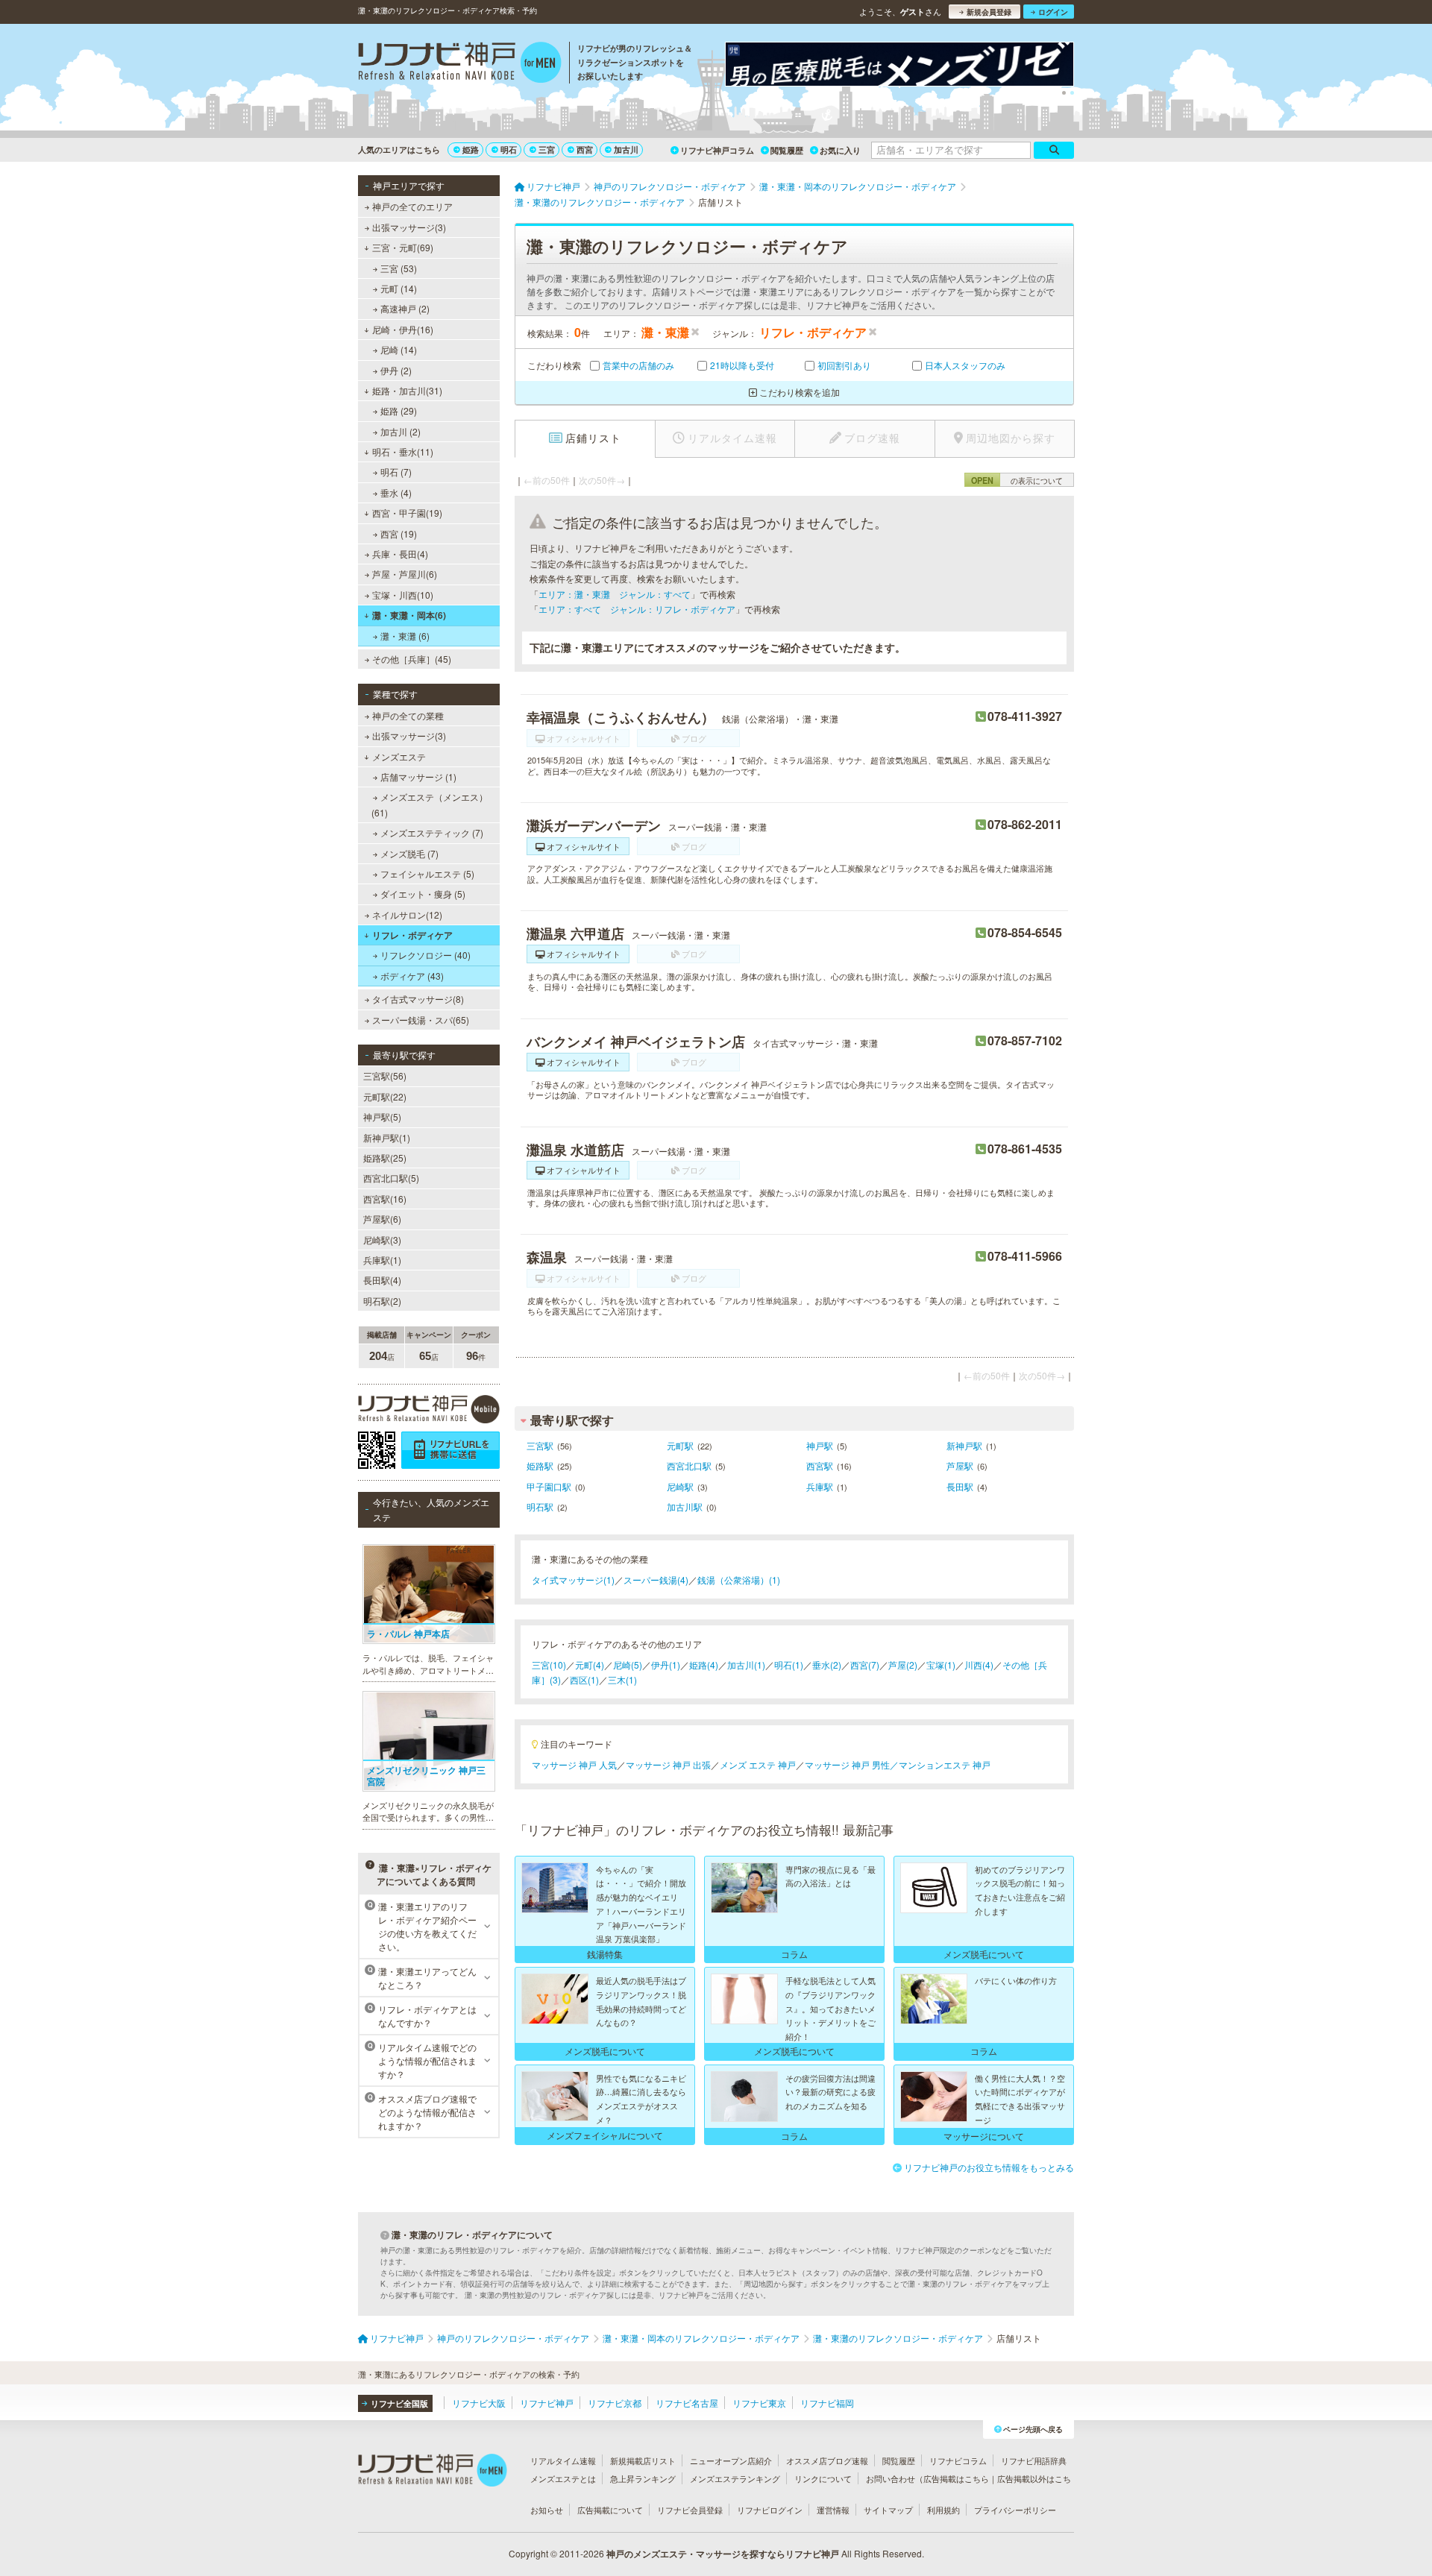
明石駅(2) (382, 1301)
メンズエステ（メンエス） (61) (430, 804)
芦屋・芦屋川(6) (405, 574)
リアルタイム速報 (563, 2460)
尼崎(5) (628, 1665)
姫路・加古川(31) (407, 390)
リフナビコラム (958, 2460)
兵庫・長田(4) (400, 554)
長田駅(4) (382, 1280)
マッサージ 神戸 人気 (574, 1764)
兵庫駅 (820, 1486)
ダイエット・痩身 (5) (423, 894)
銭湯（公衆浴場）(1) (739, 1580)
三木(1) (622, 1679)
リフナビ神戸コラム (717, 150)
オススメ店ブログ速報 (827, 2460)
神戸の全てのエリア (412, 206)
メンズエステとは (563, 2478)
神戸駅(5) (382, 1117)
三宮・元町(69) (403, 247)
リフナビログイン (770, 2510)
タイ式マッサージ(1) (573, 1580)
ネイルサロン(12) (407, 914)
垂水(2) (827, 1665)
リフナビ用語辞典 (1034, 2460)
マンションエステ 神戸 (945, 1764)
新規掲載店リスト (643, 2460)
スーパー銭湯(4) (656, 1580)
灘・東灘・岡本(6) (409, 615)
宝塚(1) (941, 1665)
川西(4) (979, 1665)
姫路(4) (704, 1665)
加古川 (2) (401, 431)
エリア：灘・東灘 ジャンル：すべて (615, 594)
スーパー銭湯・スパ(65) (421, 1020)
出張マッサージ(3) (409, 227)
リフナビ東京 (759, 2403)
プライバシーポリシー (1015, 2510)
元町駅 (680, 1445)
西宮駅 (820, 1465)
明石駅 (540, 1506)
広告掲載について (610, 2510)
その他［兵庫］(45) (412, 659)
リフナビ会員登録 (690, 2510)
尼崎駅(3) (382, 1240)
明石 (509, 149)
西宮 (585, 149)
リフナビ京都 (615, 2403)
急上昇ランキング (643, 2478)
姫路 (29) (399, 410)
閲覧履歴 (787, 150)
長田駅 (960, 1486)
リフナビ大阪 (479, 2403)
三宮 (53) (399, 268)
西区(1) (584, 1679)
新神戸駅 (964, 1445)
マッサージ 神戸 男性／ (852, 1764)
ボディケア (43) (412, 976)
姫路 (471, 149)
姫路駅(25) (385, 1158)
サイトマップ (888, 2510)
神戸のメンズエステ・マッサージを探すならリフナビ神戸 (723, 2554)
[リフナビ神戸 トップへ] (460, 64)
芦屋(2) (903, 1665)
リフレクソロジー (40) (425, 955)
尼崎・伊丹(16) (403, 329)
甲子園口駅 (549, 1486)
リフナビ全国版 (399, 2403)
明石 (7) (396, 472)
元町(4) (590, 1665)
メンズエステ (399, 756)
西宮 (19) (399, 533)
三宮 (547, 149)
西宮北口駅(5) (391, 1178)
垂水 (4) (396, 492)
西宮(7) (865, 1665)
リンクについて (823, 2478)
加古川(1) (746, 1665)
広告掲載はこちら (956, 2478)
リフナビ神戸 (547, 2403)
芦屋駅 (960, 1465)
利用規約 (943, 2510)
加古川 (626, 149)
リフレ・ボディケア (412, 935)
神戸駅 (820, 1445)
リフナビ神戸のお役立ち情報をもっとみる (989, 2167)
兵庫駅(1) (382, 1260)
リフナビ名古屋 (687, 2403)
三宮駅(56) (385, 1076)
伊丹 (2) (396, 370)
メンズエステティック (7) (432, 832)
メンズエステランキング (735, 2478)
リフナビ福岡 (827, 2403)
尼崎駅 (680, 1486)
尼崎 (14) (399, 349)
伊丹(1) (666, 1665)
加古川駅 (685, 1506)
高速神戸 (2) (405, 308)
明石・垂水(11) (403, 451)
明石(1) (789, 1665)
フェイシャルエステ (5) (427, 873)
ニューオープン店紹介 (731, 2460)
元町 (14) (399, 288)
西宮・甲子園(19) (407, 513)
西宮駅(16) (385, 1199)
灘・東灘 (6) (405, 636)
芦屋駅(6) (382, 1219)
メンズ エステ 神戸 (758, 1764)
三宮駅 (540, 1445)
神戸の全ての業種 (408, 715)
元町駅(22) (385, 1096)
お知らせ (547, 2510)
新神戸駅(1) (387, 1137)
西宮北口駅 (689, 1465)
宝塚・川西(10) (403, 595)
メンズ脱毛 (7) (409, 853)
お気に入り (840, 150)
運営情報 (833, 2510)
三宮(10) (549, 1665)
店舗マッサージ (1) (418, 777)
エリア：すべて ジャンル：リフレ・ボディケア (637, 609)
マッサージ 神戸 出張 (668, 1764)
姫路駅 (540, 1465)
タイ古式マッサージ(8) (418, 999)
